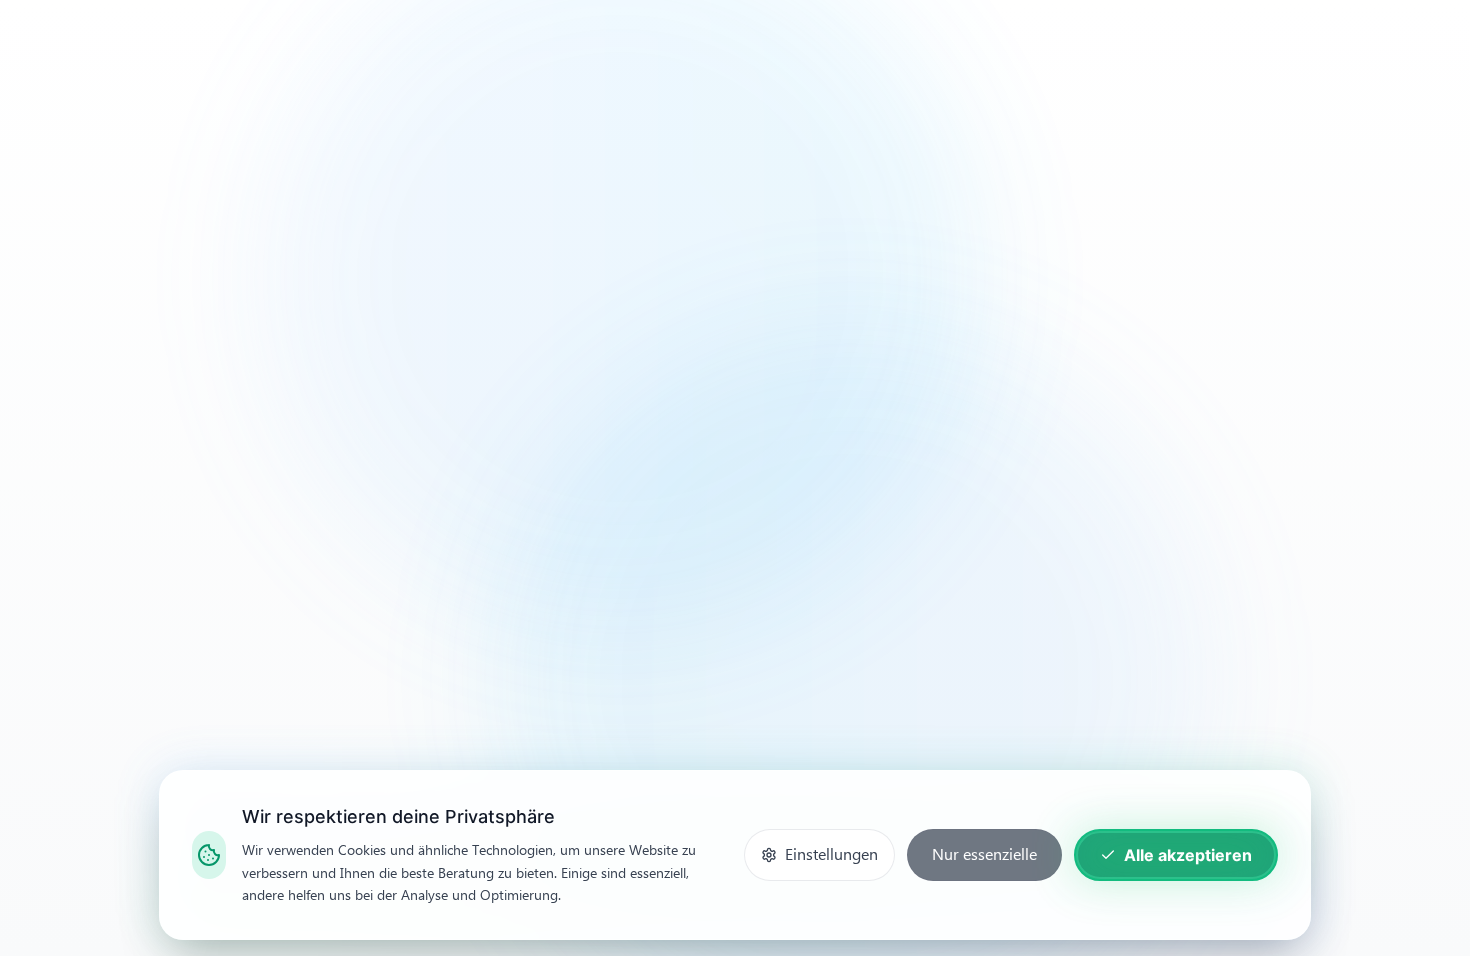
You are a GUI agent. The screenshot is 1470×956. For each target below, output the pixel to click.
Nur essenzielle (984, 854)
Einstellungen (831, 854)
